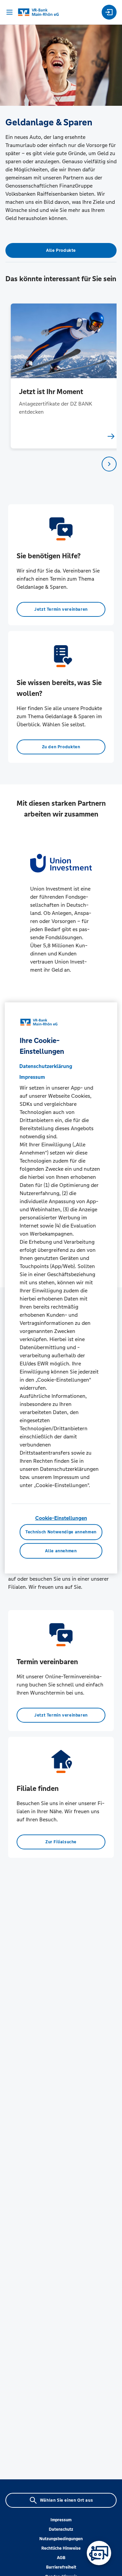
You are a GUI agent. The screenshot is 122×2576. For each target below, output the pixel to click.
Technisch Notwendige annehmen (61, 1532)
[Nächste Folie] (109, 464)
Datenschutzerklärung (46, 1066)
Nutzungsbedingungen (61, 2539)
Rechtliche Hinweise (61, 2548)
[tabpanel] (61, 376)
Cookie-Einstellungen (61, 1518)
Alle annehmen (61, 1551)
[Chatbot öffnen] (99, 2553)
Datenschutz (61, 2529)
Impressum (61, 2520)
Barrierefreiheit (61, 2567)
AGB (61, 2558)
